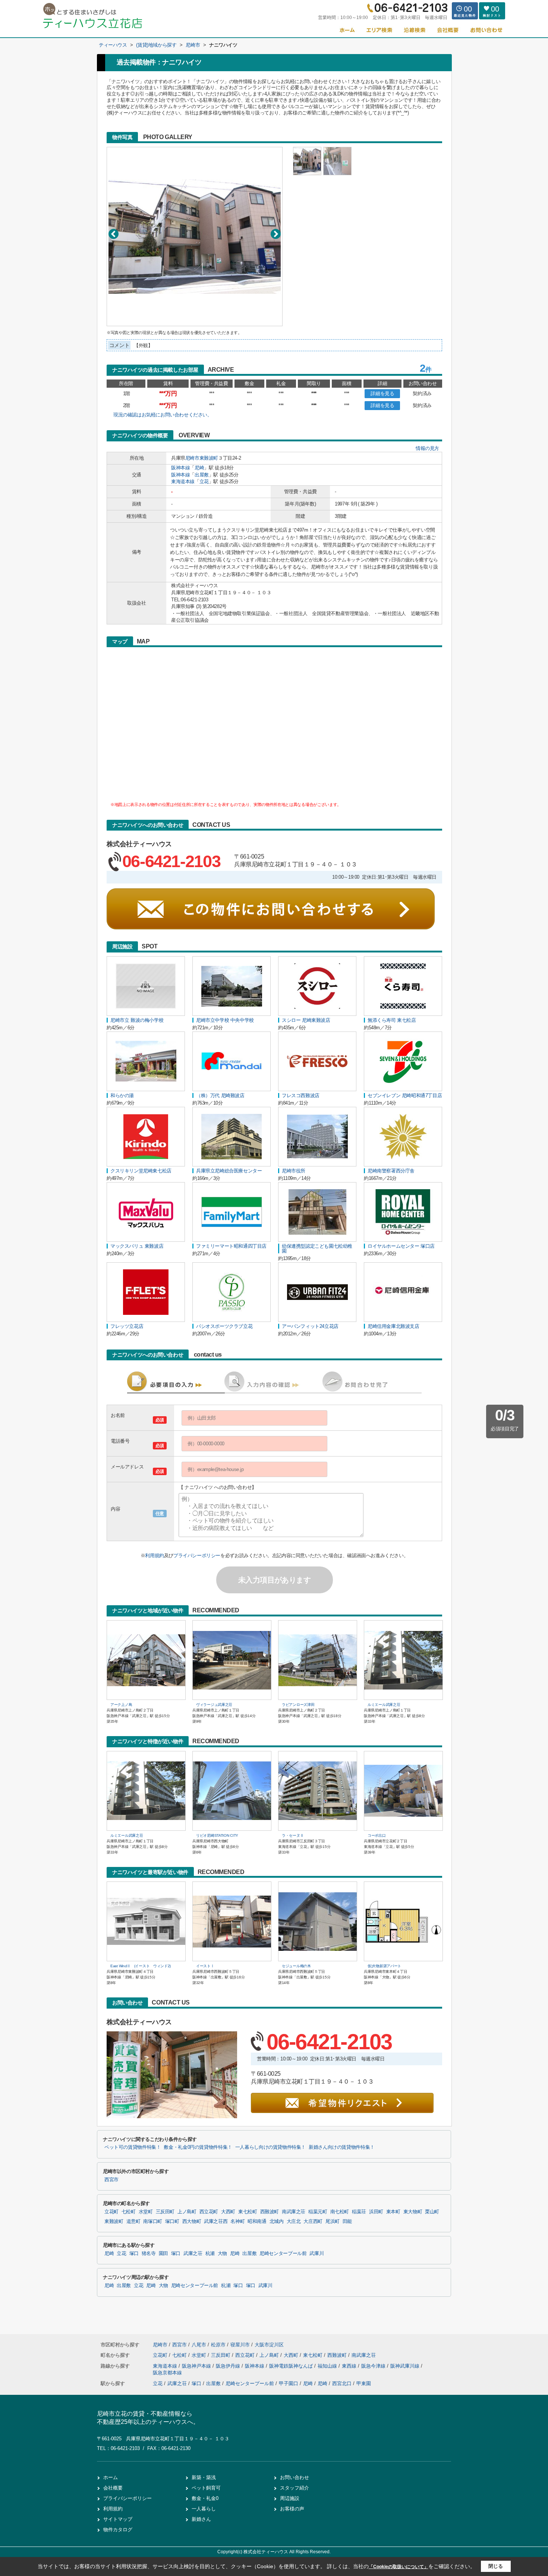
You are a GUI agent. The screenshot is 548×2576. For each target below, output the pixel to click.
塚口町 (172, 2221)
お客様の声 (292, 2509)
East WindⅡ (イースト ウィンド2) (141, 1966)
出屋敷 (202, 475)
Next (276, 234)
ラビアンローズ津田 (298, 1705)
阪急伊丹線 (229, 2366)
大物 (222, 2254)
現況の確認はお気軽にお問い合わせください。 (163, 415)
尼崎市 (192, 458)
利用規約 (154, 1555)
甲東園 (364, 2383)
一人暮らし (204, 2509)
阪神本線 (180, 468)
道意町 (133, 2221)
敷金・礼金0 (205, 2498)
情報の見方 (427, 448)
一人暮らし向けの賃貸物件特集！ (270, 2147)
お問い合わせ (295, 2477)
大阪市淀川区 (269, 2345)
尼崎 (199, 468)
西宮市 (111, 2180)
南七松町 (340, 2212)
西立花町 (209, 2212)
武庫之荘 (193, 2254)
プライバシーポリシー (197, 1555)
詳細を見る (382, 393)
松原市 (218, 2345)
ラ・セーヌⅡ (293, 1835)
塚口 (134, 2254)
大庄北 (294, 2221)
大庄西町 (313, 2221)
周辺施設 (290, 2498)
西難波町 (270, 2212)
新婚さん (201, 2519)
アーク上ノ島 (121, 1705)
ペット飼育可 (206, 2488)
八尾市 (199, 2345)
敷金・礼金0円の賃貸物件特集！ (198, 2147)
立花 (204, 481)
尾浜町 (333, 2221)
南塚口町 (153, 2221)
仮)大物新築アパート (384, 1966)
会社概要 (113, 2488)
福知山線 (328, 2366)
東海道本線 (183, 481)
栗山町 (432, 2212)
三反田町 (165, 2212)
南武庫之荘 (294, 2212)
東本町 (393, 2212)
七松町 (129, 2212)
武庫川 (316, 2254)
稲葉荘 (359, 2212)
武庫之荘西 (216, 2221)
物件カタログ (118, 2530)
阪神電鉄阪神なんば (292, 2366)
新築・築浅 (204, 2477)
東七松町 (248, 2212)
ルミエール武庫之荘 (384, 1705)
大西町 (228, 2212)
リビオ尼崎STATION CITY (217, 1835)
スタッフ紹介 (295, 2488)
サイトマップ (118, 2519)
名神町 (237, 2221)
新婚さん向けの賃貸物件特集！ (342, 2147)
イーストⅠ (205, 1966)
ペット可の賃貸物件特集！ (133, 2147)
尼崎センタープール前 (283, 2254)
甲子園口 (289, 2383)
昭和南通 (257, 2221)
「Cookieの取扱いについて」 (399, 2567)
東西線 (350, 2366)
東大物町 (413, 2212)
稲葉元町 (318, 2212)
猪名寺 (149, 2254)
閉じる (496, 2566)
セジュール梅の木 (296, 1966)
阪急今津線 (374, 2366)
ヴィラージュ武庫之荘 (214, 1705)
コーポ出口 (377, 1835)
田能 (347, 2221)
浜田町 (376, 2212)
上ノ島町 (187, 2212)
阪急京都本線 (167, 2373)
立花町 (111, 2212)
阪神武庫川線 (406, 2366)
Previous (114, 234)
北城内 (277, 2221)
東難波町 (209, 458)
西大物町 (192, 2221)
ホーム (111, 2477)
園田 (163, 2254)
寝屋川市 (240, 2345)
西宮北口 (342, 2383)
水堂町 (146, 2212)
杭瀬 (210, 2254)
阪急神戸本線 (197, 2366)
